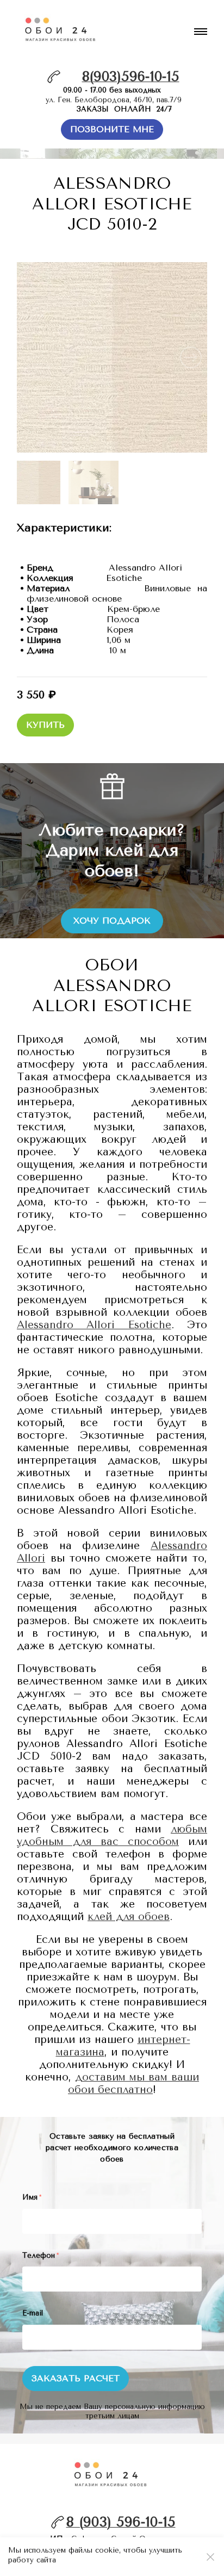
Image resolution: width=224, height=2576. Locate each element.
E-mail (33, 2313)
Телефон (41, 2255)
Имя (32, 2197)
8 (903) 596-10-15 (121, 2522)
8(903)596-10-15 (131, 76)
